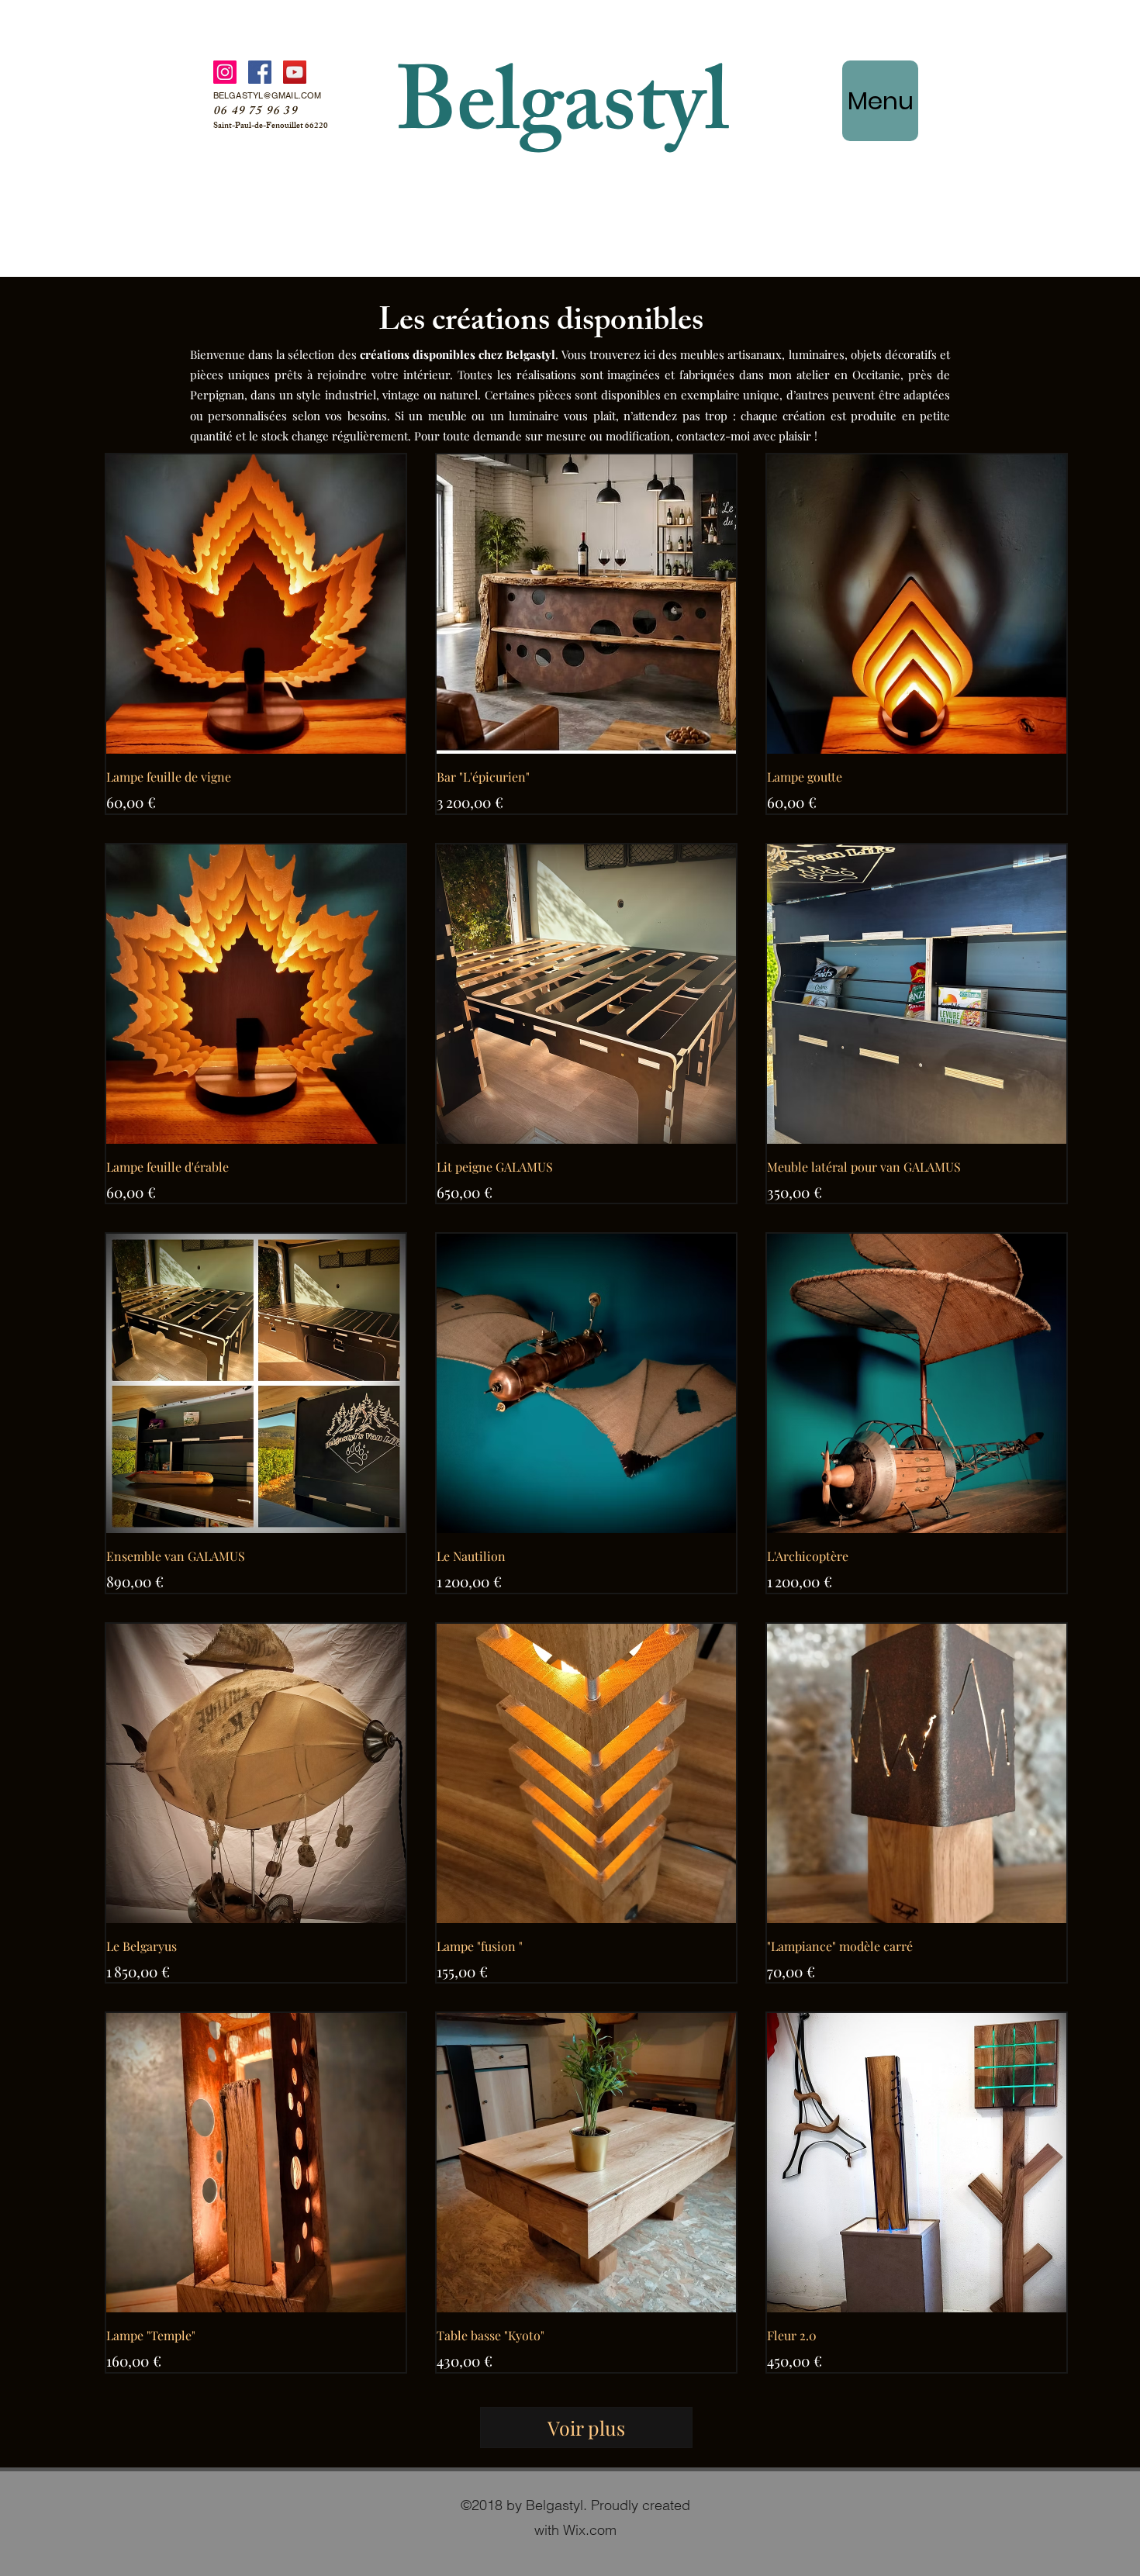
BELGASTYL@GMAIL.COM (267, 95)
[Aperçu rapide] (256, 604)
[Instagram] (225, 72)
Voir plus (586, 2428)
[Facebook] (260, 72)
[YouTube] (295, 72)
